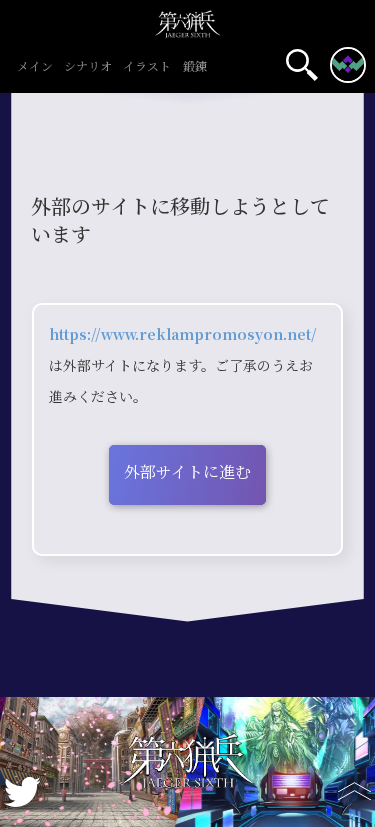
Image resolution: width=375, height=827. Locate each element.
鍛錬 (195, 67)
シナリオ (88, 67)
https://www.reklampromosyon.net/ (183, 335)
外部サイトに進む (187, 472)
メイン (35, 67)
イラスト (147, 67)
